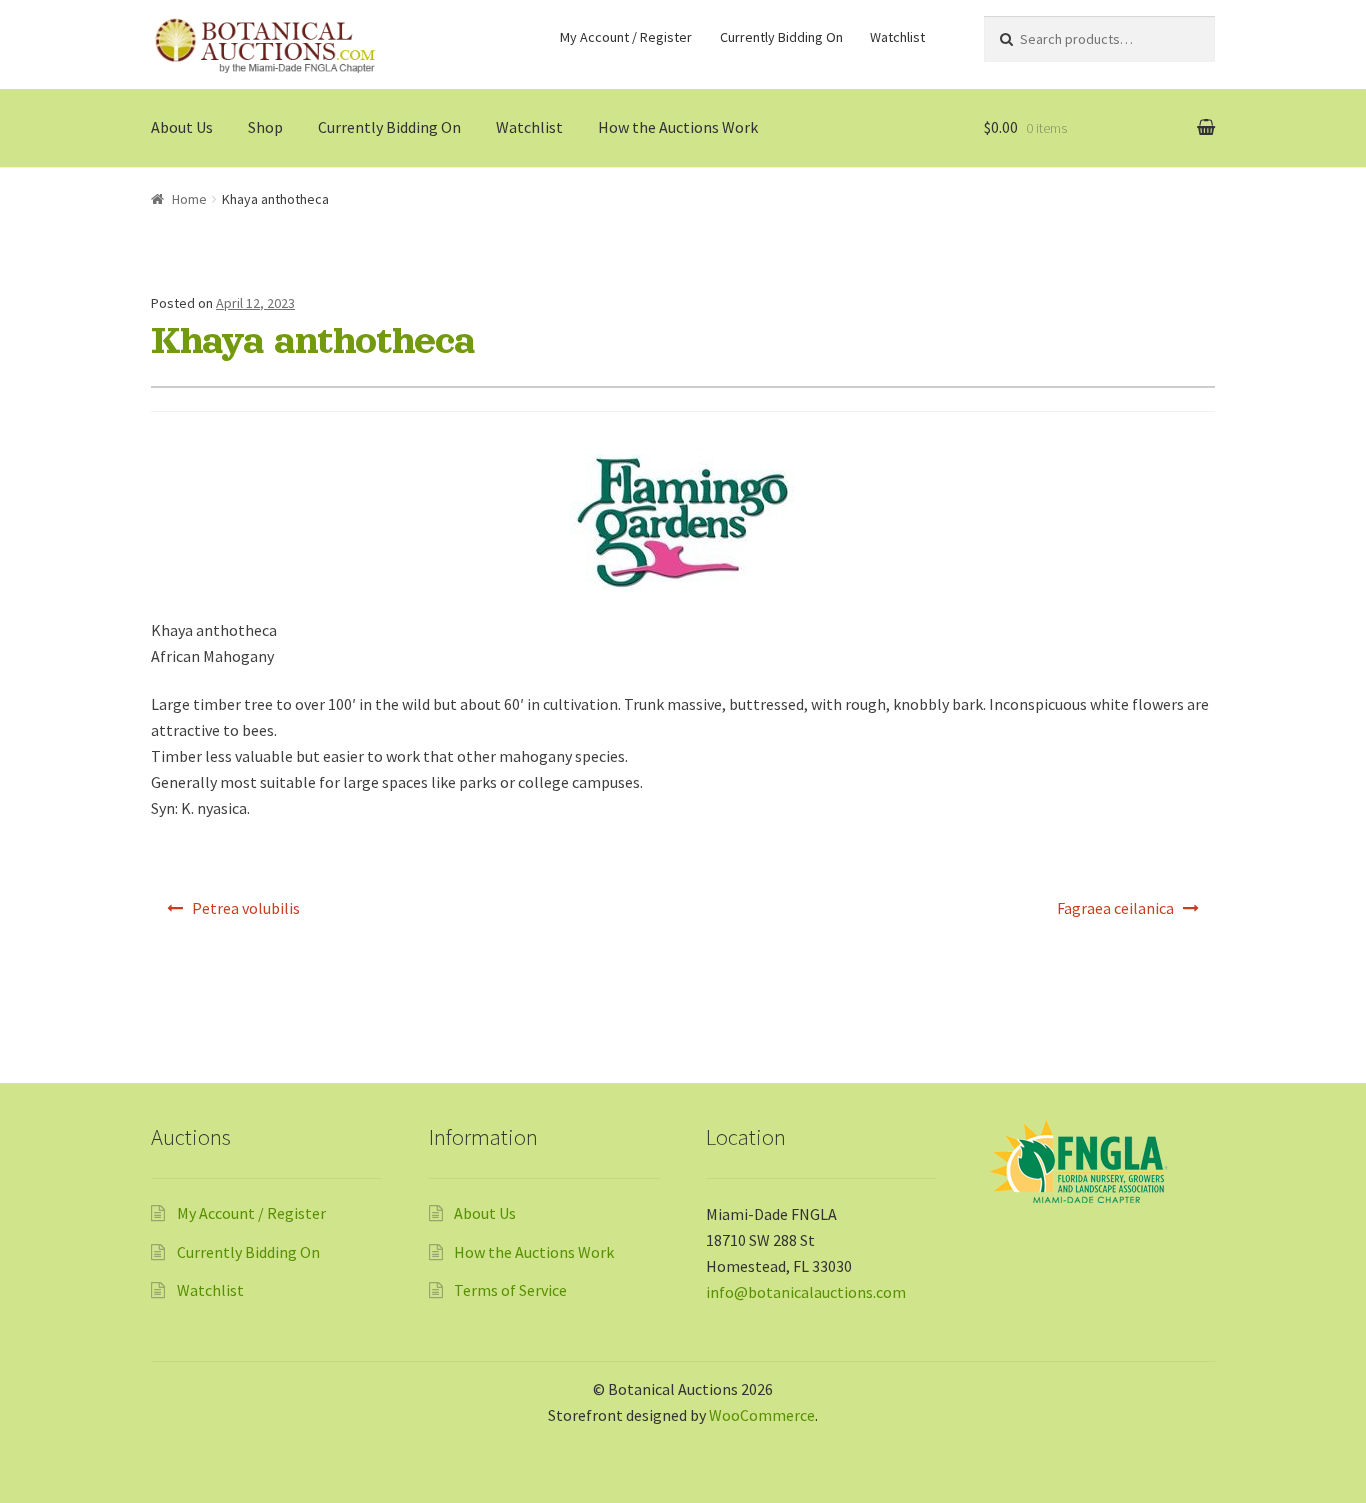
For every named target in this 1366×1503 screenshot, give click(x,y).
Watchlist (897, 37)
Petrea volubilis (246, 908)
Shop (265, 127)
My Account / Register (626, 37)
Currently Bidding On (781, 37)
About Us (182, 127)
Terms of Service (510, 1290)
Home (189, 199)
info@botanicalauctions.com (806, 1292)
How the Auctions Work (678, 127)
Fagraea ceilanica (1115, 908)
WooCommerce (762, 1415)
